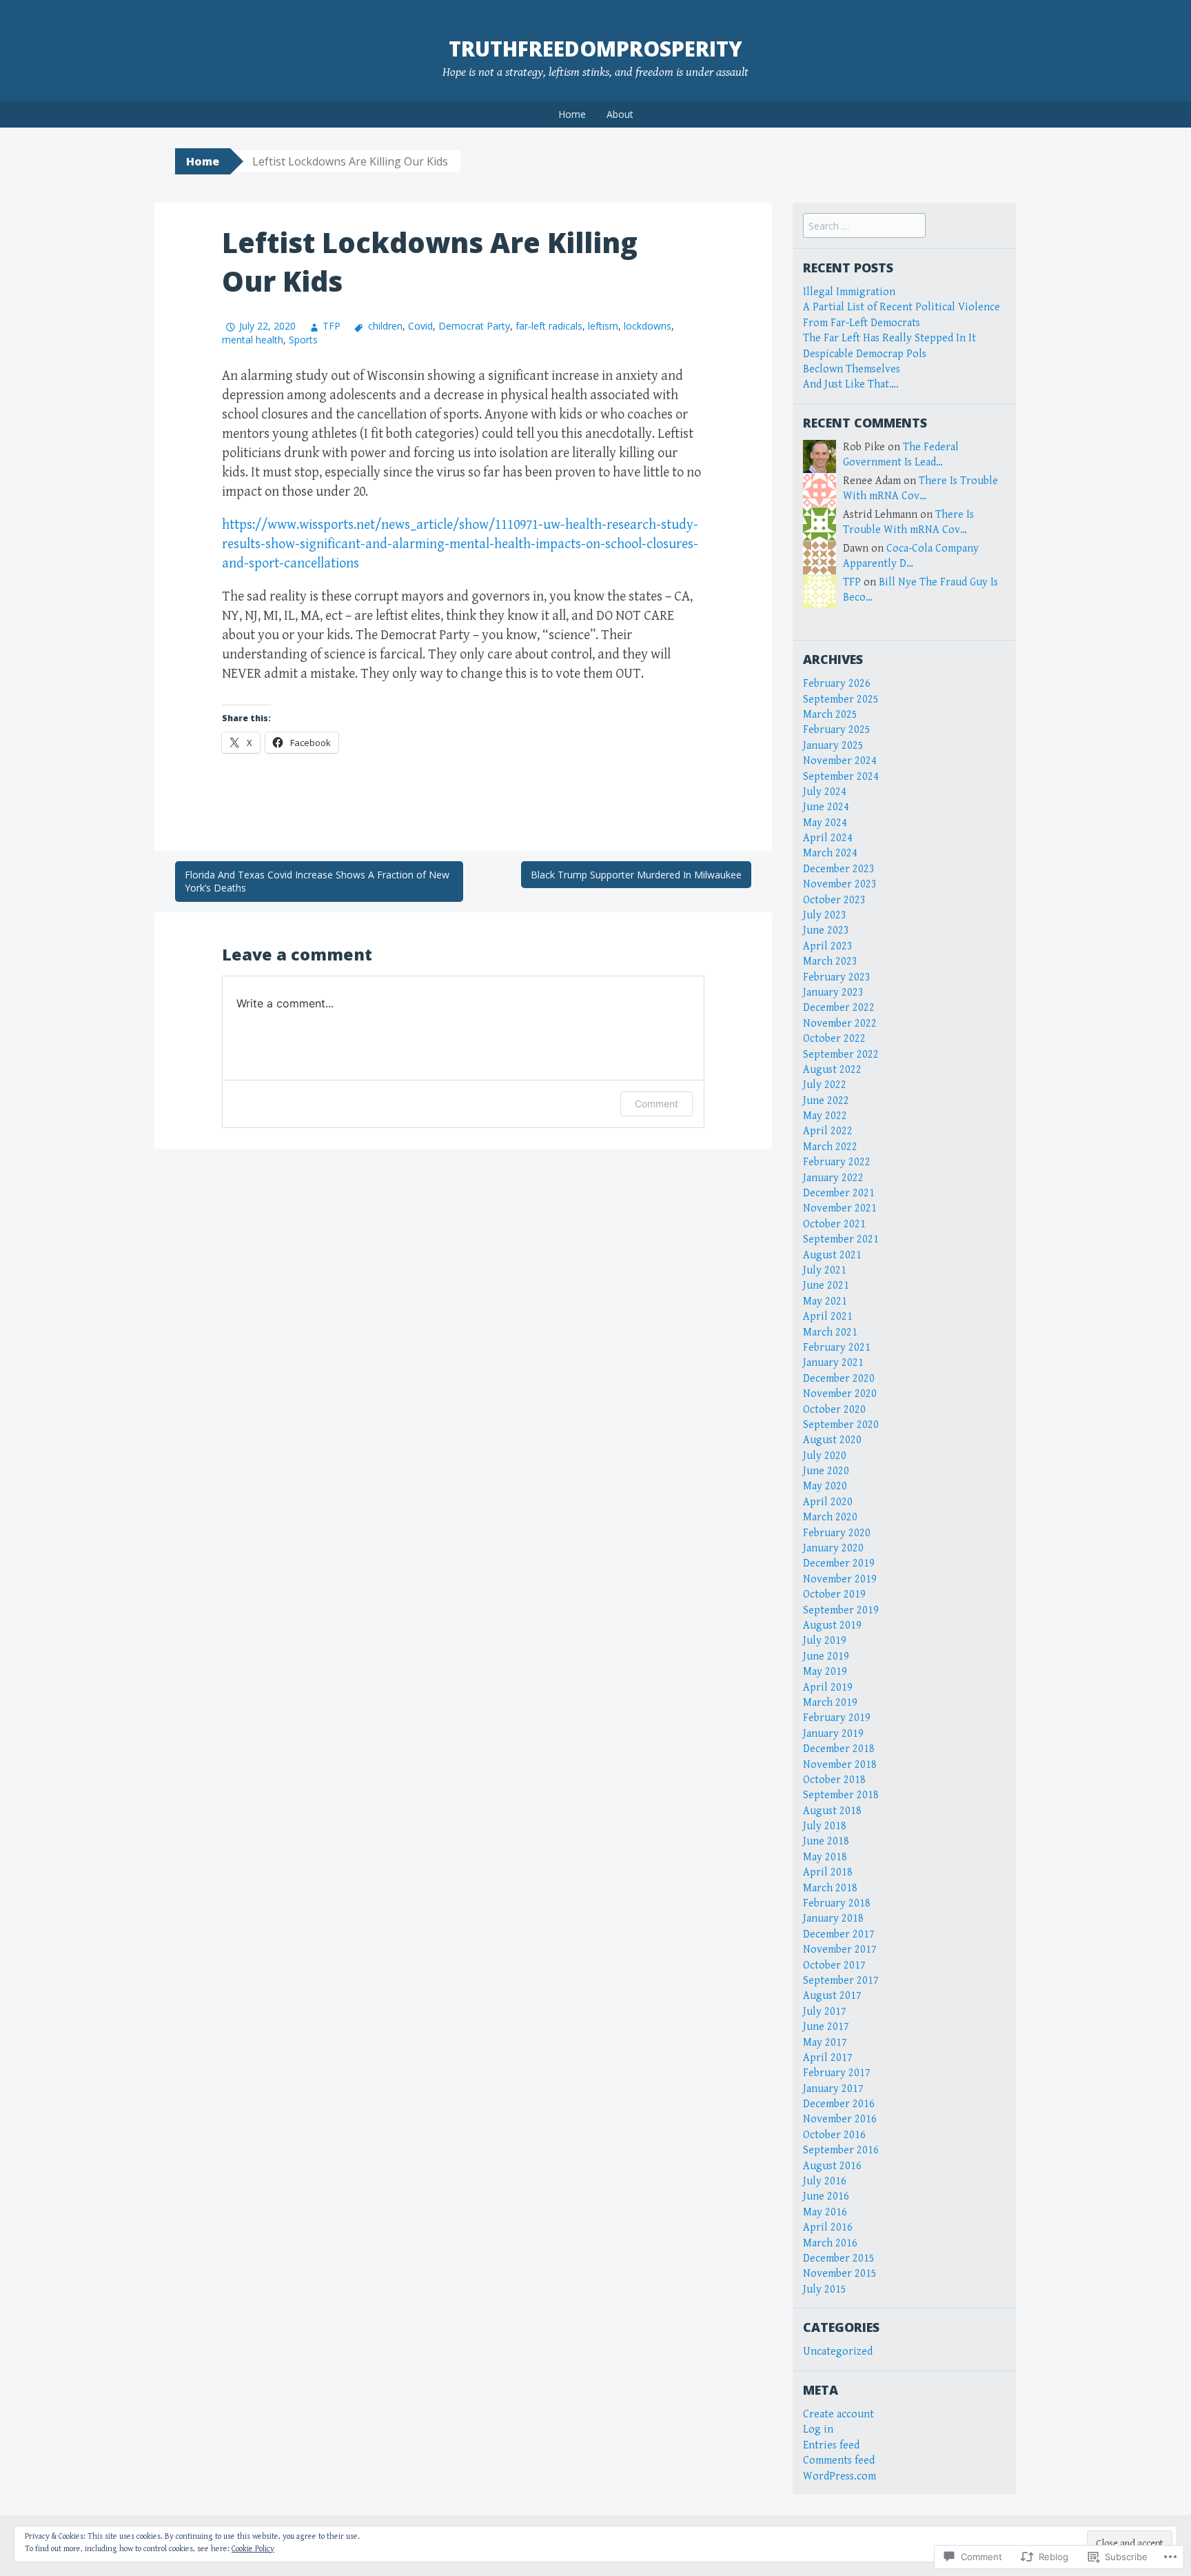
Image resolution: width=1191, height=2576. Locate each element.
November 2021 (840, 1208)
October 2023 (834, 900)
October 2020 (834, 1410)
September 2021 (841, 1239)
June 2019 (826, 1657)
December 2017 (839, 1934)
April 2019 (828, 1688)
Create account (838, 2414)
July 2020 (825, 1456)
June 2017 (826, 2027)
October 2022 (834, 1039)
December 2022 (839, 1008)
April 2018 (828, 1872)
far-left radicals (549, 326)
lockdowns (648, 326)
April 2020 (828, 1502)
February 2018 (837, 1903)
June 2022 (826, 1101)
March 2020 (830, 1517)
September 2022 (841, 1055)
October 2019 (834, 1594)
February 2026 (837, 684)
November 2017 (840, 1950)
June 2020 (826, 1471)
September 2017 (841, 1981)
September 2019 (841, 1610)
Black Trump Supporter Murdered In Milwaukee (636, 875)
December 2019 (839, 1563)
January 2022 (833, 1178)
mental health (253, 340)
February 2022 (837, 1162)
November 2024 (840, 761)
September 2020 (841, 1425)
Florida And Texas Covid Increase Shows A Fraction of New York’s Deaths (317, 882)
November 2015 (840, 2274)
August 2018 (832, 1811)
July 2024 (825, 792)
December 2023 (839, 869)
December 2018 (839, 1749)
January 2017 (833, 2089)
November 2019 (840, 1579)
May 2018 (825, 1857)
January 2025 (833, 746)
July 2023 (825, 915)
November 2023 (840, 884)
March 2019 (830, 1703)
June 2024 (826, 807)
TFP (332, 326)
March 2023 (830, 962)
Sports (303, 340)
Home (572, 114)
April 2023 (828, 946)
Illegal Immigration (849, 292)
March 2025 (830, 715)
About (620, 114)
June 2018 (826, 1841)
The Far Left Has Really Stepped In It (889, 338)
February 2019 (837, 1718)
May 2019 (825, 1672)
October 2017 (834, 1965)
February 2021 (837, 1348)
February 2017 (837, 2073)
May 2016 (825, 2212)
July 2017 (825, 2012)
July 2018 (825, 1826)
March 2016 (830, 2243)
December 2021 (839, 1193)
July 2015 (825, 2290)
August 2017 (832, 1996)
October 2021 (834, 1224)
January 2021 (833, 1363)
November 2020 (840, 1394)
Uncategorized (838, 2352)
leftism (603, 326)
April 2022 (828, 1131)
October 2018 (834, 1780)
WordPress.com (839, 2476)
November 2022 (840, 1024)
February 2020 (837, 1533)
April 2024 (828, 838)
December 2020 (839, 1379)
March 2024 (830, 853)
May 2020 (825, 1486)
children (385, 326)
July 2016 (825, 2181)
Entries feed (831, 2445)
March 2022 (830, 1147)
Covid (420, 326)
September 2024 (841, 777)
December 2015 (839, 2258)
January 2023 (833, 993)
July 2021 (825, 1270)
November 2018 (840, 1765)
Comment (656, 1104)
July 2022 (825, 1085)
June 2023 (826, 930)
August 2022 (832, 1070)
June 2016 (826, 2196)
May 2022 (825, 1116)
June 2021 (826, 1286)
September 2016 (841, 2150)
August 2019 (832, 1626)
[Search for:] (864, 227)
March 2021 (830, 1332)
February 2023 (837, 977)
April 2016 (828, 2227)
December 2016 (839, 2104)
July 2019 (825, 1641)
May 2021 (825, 1301)
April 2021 (828, 1317)
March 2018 (830, 1888)
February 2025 (837, 730)
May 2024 (825, 823)
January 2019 (833, 1734)
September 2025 (841, 700)
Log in (818, 2429)
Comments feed (839, 2461)
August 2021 (832, 1255)
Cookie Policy (253, 2549)
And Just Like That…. (851, 384)
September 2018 (841, 1795)
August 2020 (832, 1440)
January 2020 (833, 1548)
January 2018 (833, 1919)
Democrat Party (474, 326)
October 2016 (834, 2135)
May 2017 (825, 2043)
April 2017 (828, 2058)
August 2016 (832, 2166)
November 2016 (840, 2119)
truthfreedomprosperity (595, 49)
